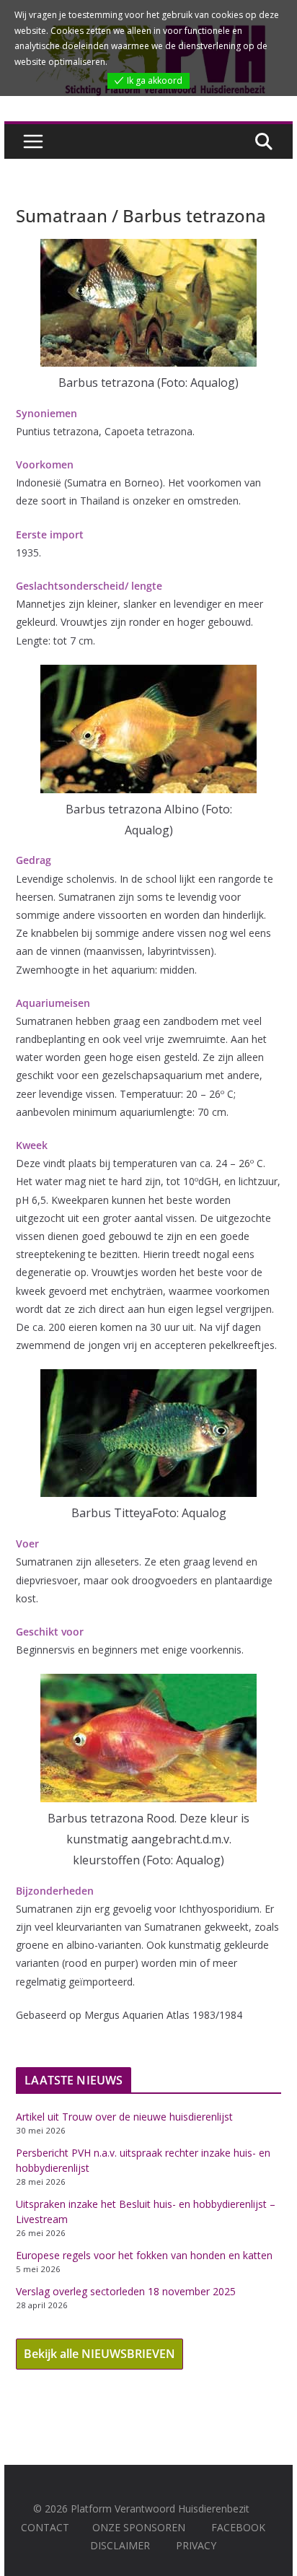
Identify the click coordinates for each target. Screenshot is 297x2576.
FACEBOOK (238, 2527)
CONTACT (45, 2527)
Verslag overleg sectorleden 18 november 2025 (126, 2291)
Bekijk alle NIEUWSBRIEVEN (99, 2354)
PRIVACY (196, 2545)
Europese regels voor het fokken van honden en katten (144, 2255)
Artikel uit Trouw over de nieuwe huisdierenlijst (124, 2117)
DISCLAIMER (120, 2545)
